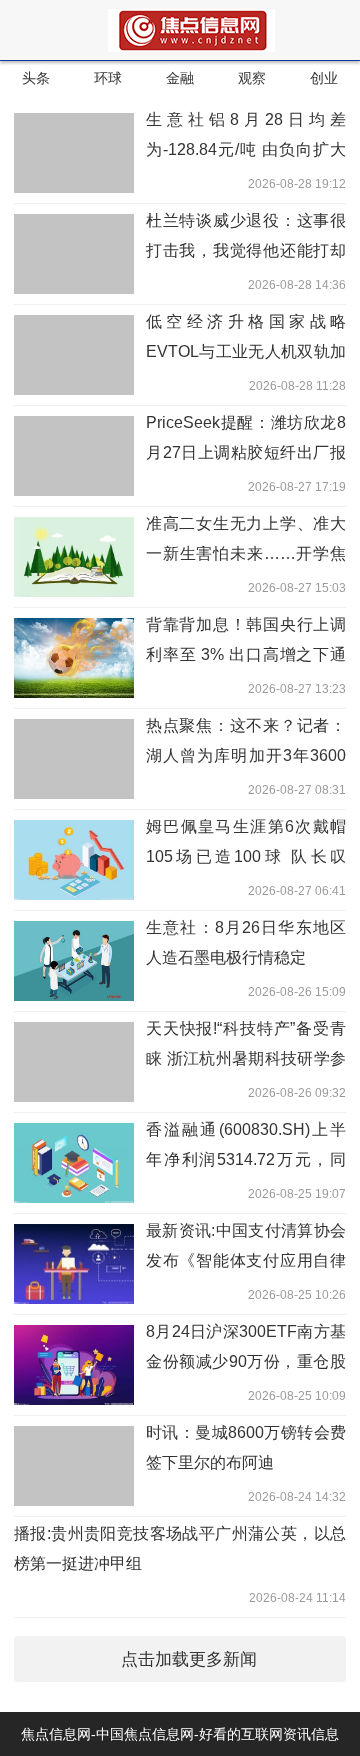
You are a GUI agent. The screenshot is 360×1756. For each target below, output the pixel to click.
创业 (324, 78)
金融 (180, 78)
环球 (108, 78)
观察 (252, 78)
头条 (36, 78)
